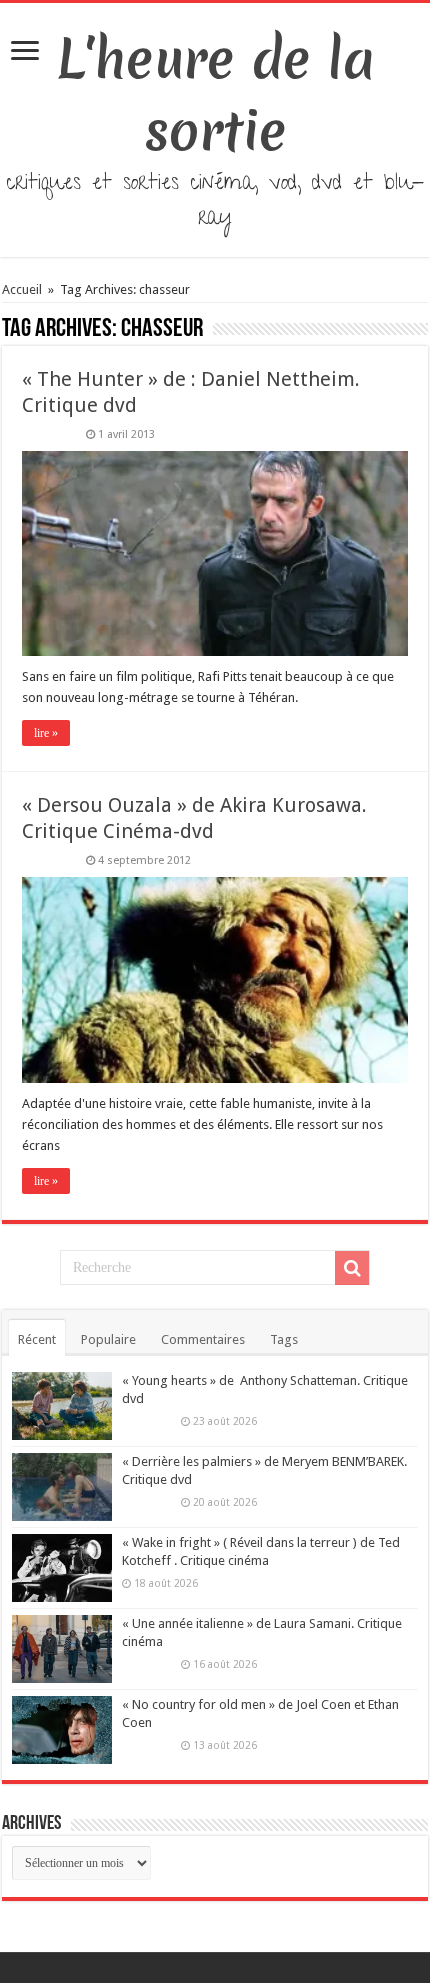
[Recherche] (352, 1268)
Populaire (108, 1339)
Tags (284, 1339)
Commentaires (203, 1339)
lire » (46, 733)
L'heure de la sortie (215, 95)
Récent (37, 1339)
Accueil (23, 289)
